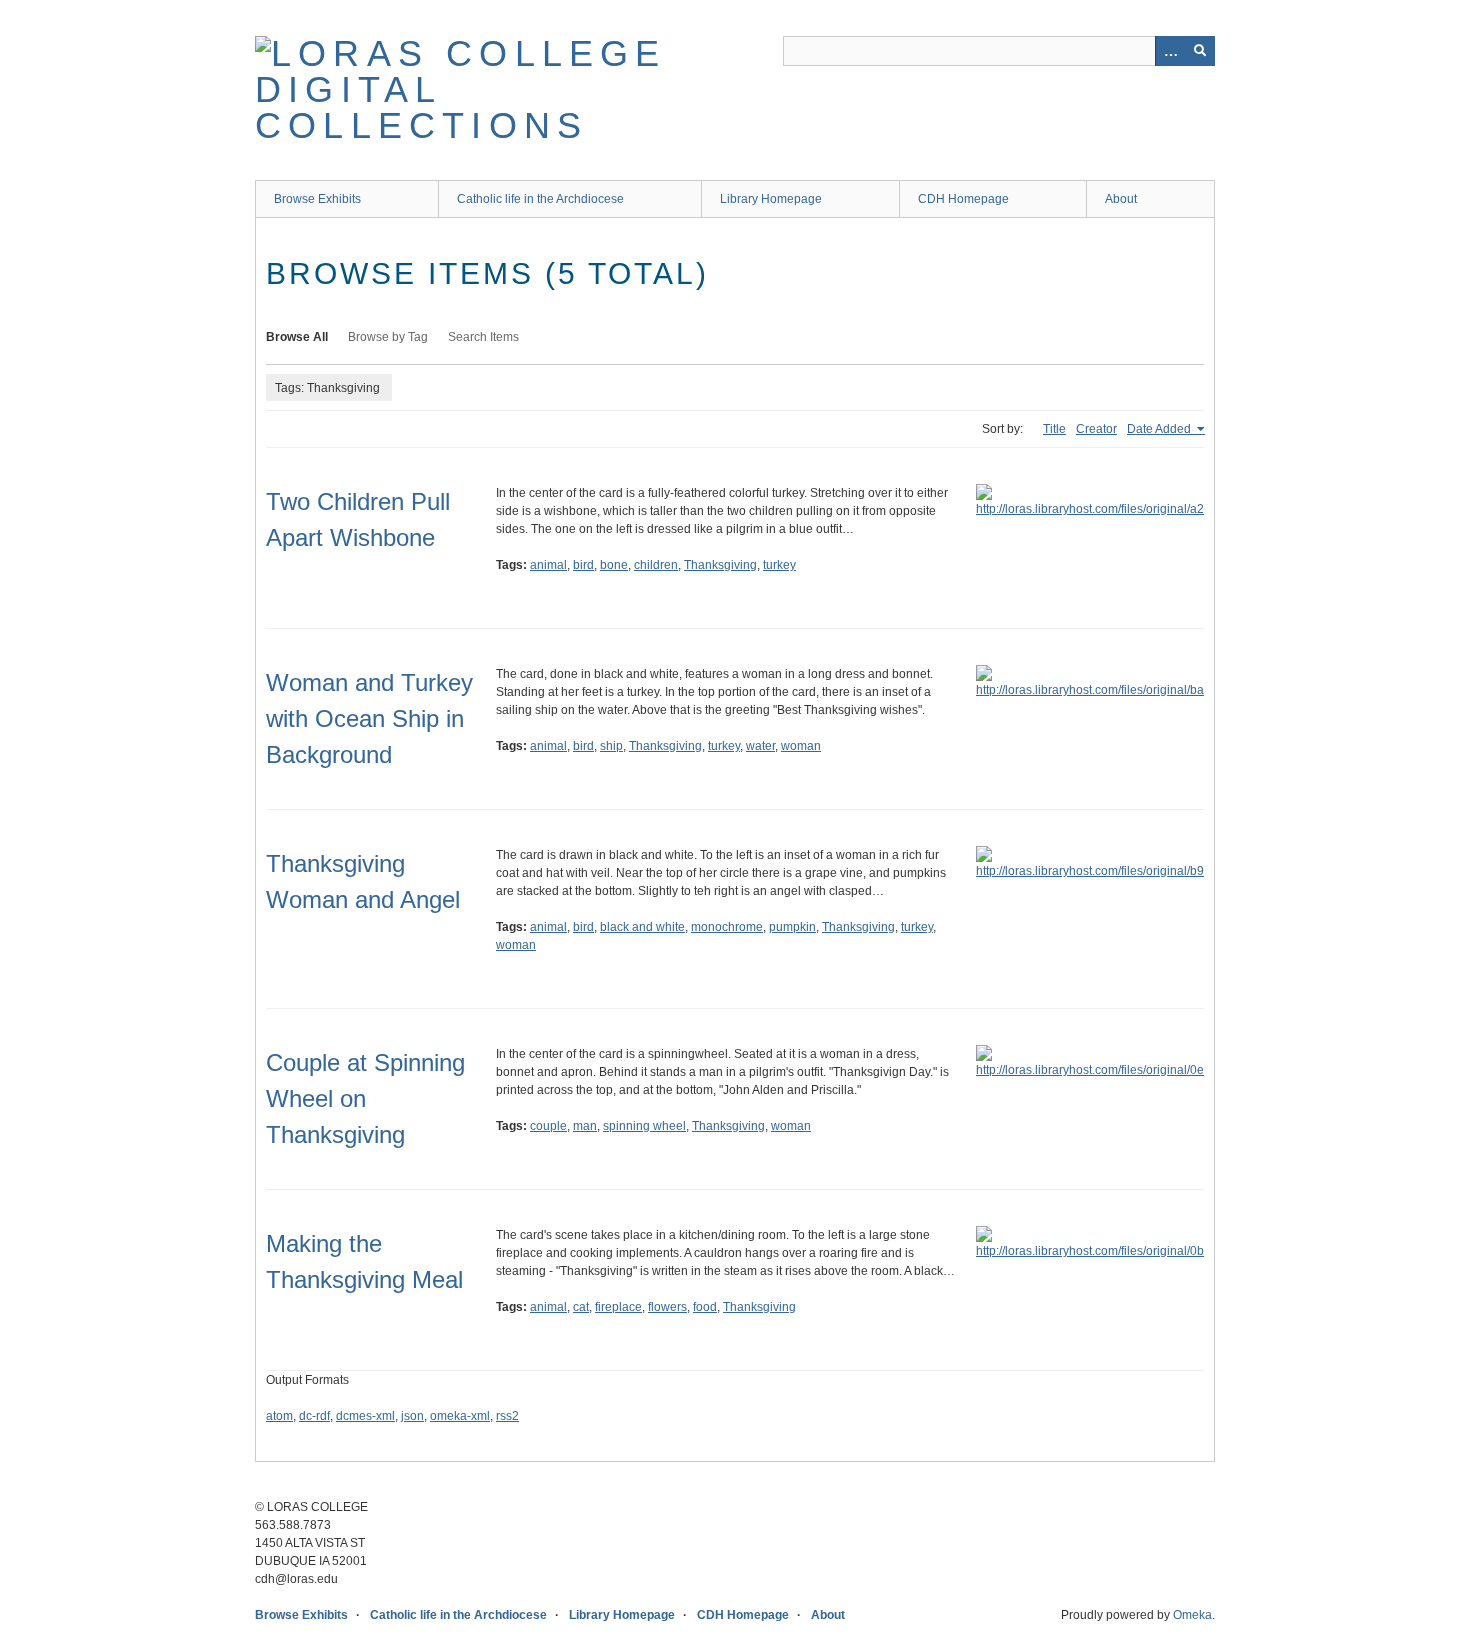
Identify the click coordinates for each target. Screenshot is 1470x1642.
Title (1054, 429)
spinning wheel (644, 1126)
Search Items (483, 337)
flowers (667, 1307)
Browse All (297, 337)
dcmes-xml (365, 1416)
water (760, 746)
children (656, 565)
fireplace (618, 1307)
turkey (779, 565)
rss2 (507, 1416)
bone (614, 565)
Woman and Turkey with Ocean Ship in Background (369, 718)
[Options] (1170, 51)
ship (611, 746)
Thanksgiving (720, 565)
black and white (642, 927)
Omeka (1192, 1615)
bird (583, 565)
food (705, 1307)
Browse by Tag (388, 337)
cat (581, 1307)
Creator (1096, 429)
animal (548, 565)
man (585, 1126)
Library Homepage (771, 199)
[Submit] (1200, 51)
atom (279, 1416)
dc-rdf (314, 1416)
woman (801, 746)
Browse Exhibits (317, 199)
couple (548, 1126)
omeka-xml (460, 1416)
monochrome (727, 927)
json (412, 1416)
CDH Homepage (963, 199)
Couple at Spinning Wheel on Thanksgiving (365, 1098)
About (1121, 199)
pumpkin (792, 927)
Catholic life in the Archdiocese (540, 199)
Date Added (1160, 429)
